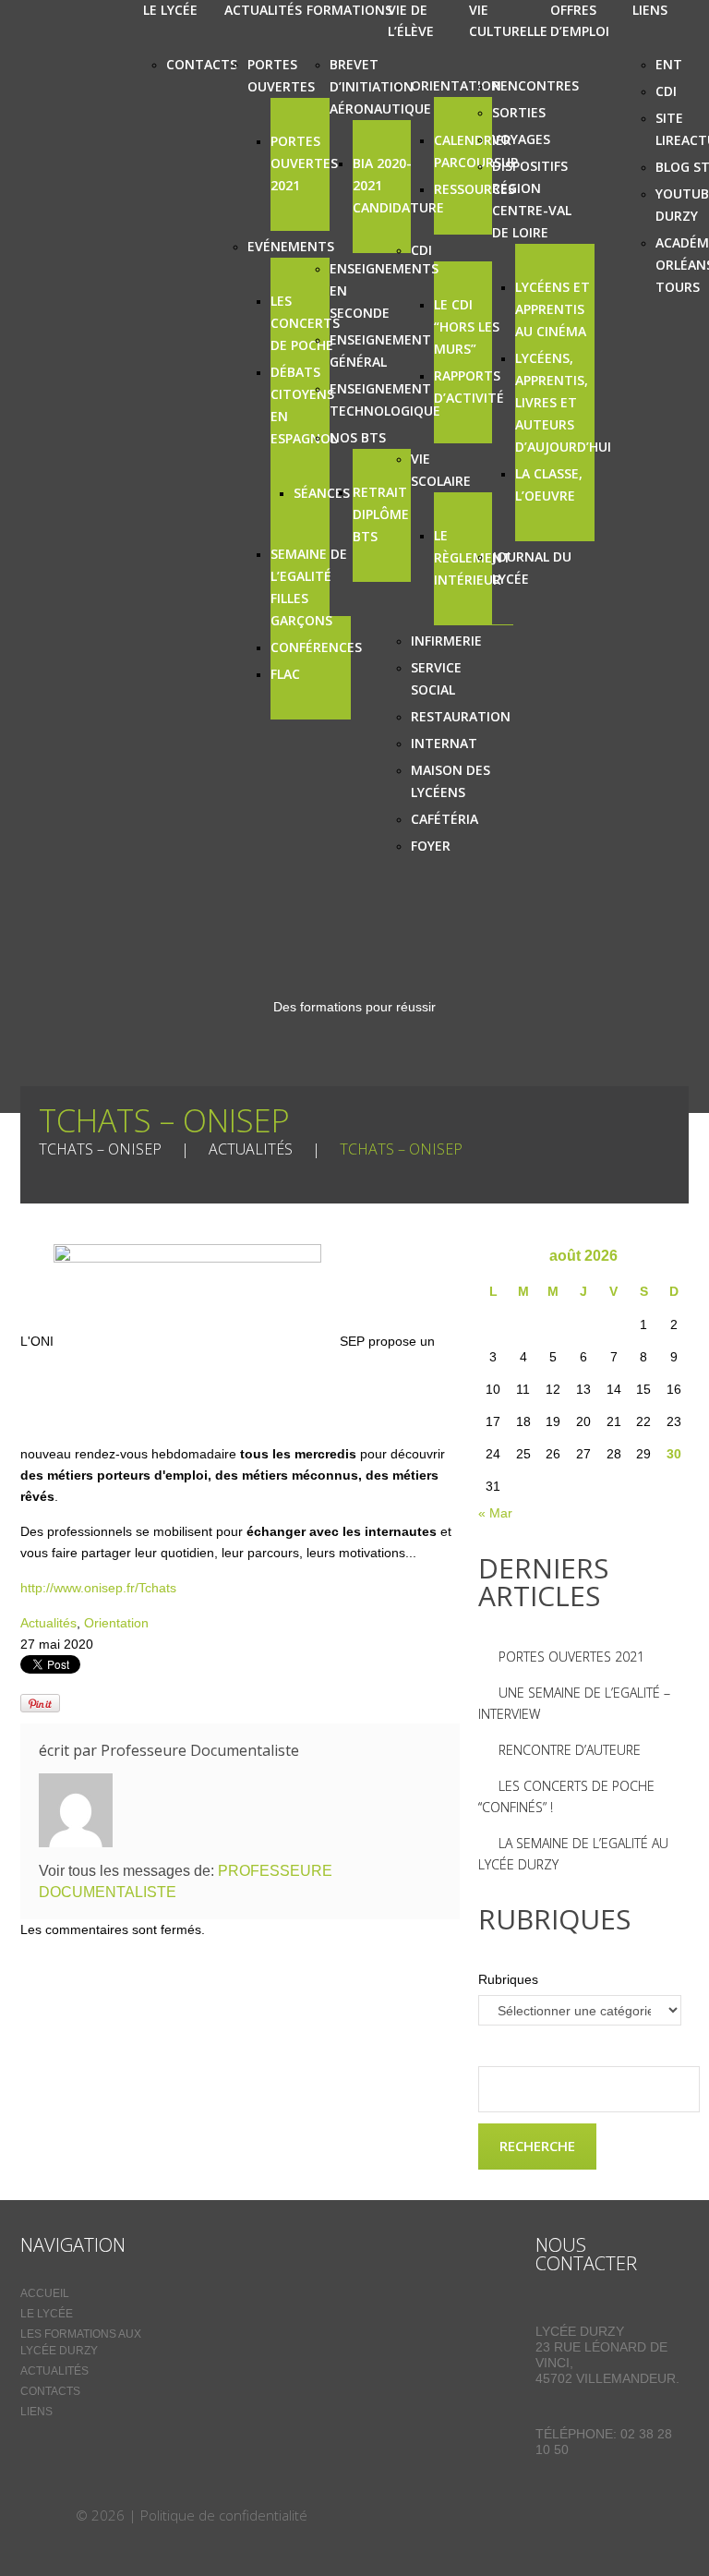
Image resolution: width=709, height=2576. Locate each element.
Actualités (251, 1149)
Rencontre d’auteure (570, 1750)
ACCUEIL (45, 2293)
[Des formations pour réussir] (46, 2515)
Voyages (521, 139)
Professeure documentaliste (200, 1750)
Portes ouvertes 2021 (571, 1657)
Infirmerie (446, 641)
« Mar (495, 1513)
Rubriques (508, 1979)
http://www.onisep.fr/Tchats (98, 1588)
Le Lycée (47, 2314)
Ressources (475, 189)
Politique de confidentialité (224, 2515)
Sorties (519, 112)
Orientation (456, 85)
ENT (669, 64)
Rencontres (535, 85)
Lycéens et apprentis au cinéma (553, 309)
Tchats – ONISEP (100, 1149)
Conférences (316, 647)
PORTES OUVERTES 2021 (304, 163)
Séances (322, 493)
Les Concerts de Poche (305, 323)
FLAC (285, 674)
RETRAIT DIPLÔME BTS (381, 514)
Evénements (291, 246)
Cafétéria (445, 819)
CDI (421, 250)
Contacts (202, 64)
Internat (444, 743)
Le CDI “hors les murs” (467, 327)
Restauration (461, 716)
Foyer (431, 846)
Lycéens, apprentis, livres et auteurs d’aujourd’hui (563, 402)
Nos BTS (358, 437)
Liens (36, 2412)
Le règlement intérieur (473, 557)
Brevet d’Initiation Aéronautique (380, 86)
